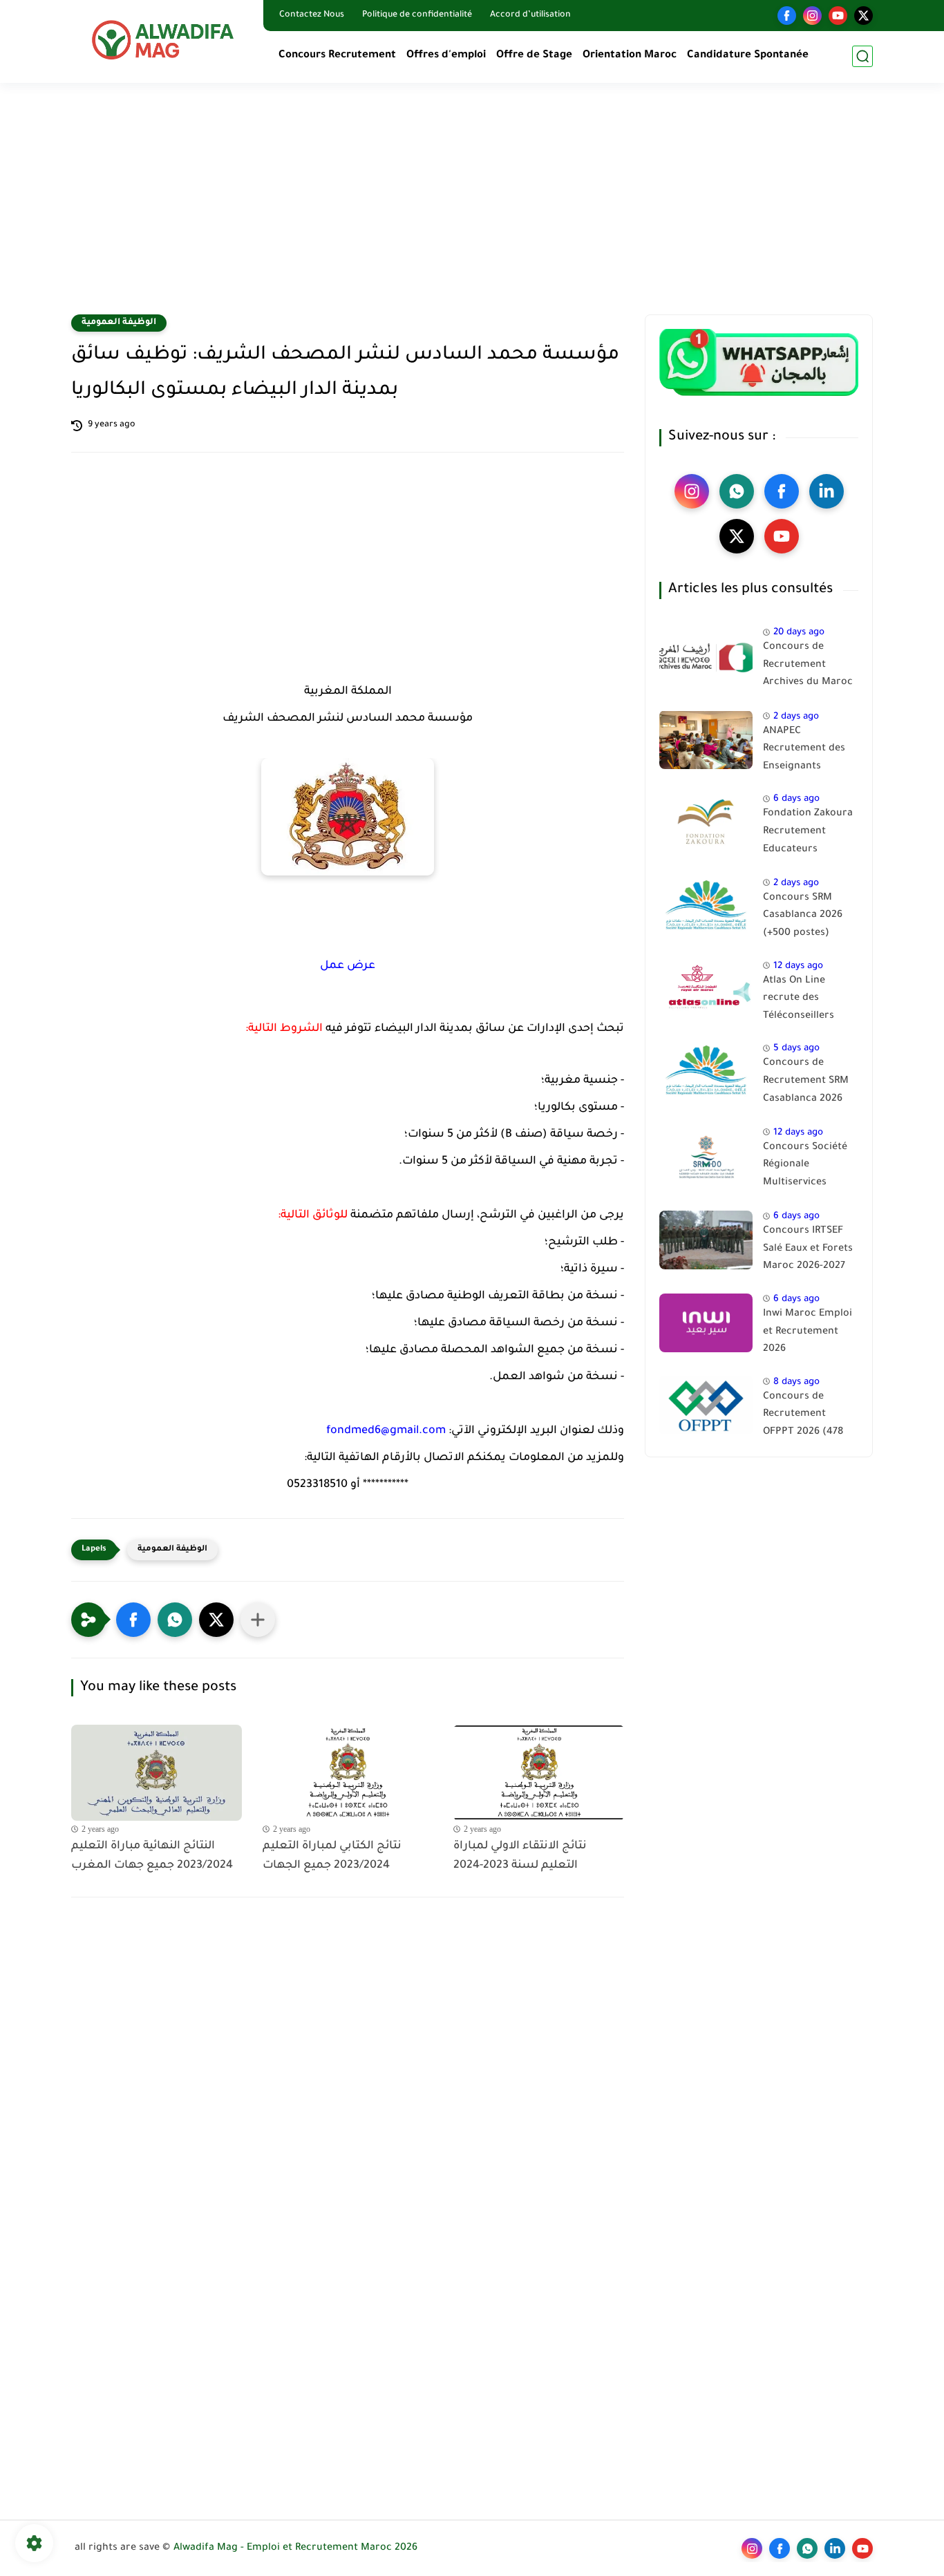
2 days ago (796, 716)
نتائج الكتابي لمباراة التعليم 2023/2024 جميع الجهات (332, 1856)
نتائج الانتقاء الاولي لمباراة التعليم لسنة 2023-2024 (520, 1856)
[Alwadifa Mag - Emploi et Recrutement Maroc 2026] (164, 40)
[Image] (706, 656)
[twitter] (863, 16)
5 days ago (796, 1049)
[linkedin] (827, 491)
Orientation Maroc (630, 56)
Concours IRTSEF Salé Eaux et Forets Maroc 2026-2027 (808, 1249)
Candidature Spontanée (748, 56)
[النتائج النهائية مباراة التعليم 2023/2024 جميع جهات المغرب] (157, 1773)
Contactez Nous (312, 15)
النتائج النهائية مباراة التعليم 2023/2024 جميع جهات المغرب (152, 1856)
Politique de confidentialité (417, 15)
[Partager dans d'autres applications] (258, 1620)
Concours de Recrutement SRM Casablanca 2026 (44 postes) (806, 1083)
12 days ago (798, 966)
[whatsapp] (737, 491)
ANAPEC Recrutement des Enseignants (804, 749)
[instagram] (812, 16)
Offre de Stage (534, 56)
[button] (133, 1620)
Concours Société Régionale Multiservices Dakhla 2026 (805, 1168)
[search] (862, 56)
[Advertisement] (472, 207)
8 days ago (796, 1382)
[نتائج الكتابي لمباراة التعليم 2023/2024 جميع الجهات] (348, 1773)
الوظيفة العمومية (119, 323)
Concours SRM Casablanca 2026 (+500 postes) (803, 916)
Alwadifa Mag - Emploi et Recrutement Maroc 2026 (295, 2548)
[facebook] (787, 16)
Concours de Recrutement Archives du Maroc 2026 (808, 667)
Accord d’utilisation (530, 15)
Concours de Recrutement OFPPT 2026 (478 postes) (803, 1417)
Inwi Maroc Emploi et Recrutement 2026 (808, 1332)
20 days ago (799, 633)
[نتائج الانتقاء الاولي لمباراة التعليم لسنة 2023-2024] (539, 1773)
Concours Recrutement (337, 56)
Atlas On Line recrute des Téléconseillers (799, 998)
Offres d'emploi (446, 56)
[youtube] (838, 16)
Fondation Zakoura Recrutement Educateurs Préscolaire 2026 (808, 834)
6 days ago (796, 799)
